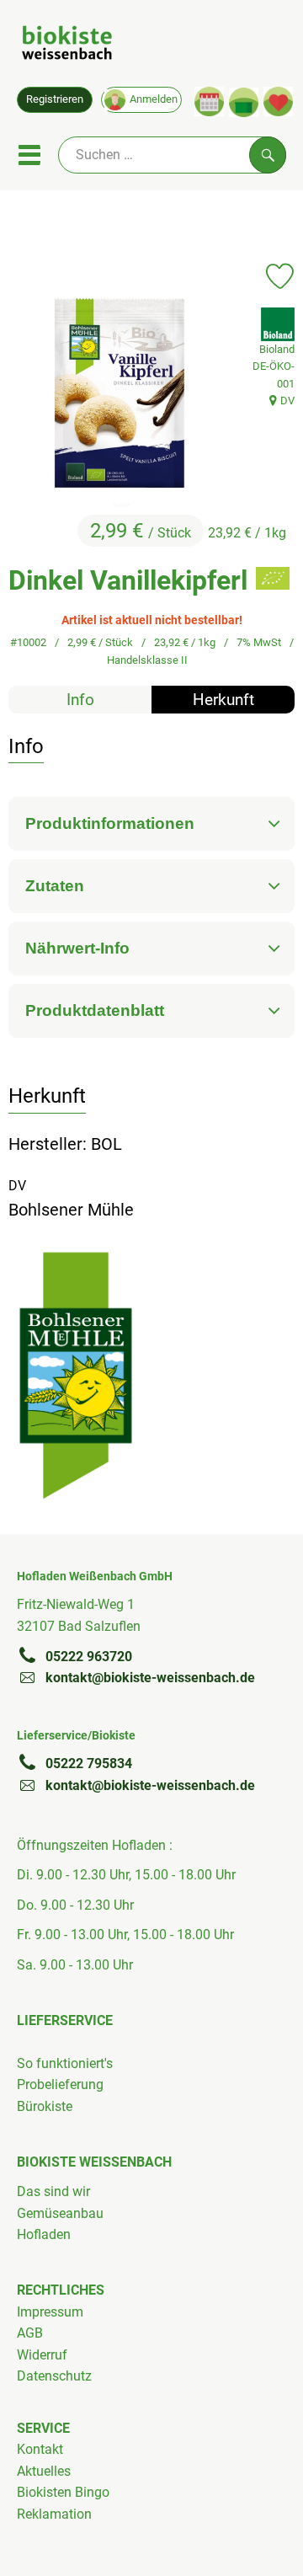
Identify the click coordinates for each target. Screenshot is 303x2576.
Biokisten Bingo (63, 2492)
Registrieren (55, 99)
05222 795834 (89, 1764)
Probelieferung (60, 2084)
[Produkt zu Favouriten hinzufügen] (280, 276)
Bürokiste (45, 2106)
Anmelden (154, 99)
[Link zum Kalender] (209, 102)
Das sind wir (53, 2191)
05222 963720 (89, 1657)
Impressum (50, 2312)
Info (80, 700)
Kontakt (40, 2449)
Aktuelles (44, 2471)
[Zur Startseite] (67, 45)
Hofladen (44, 2234)
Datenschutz (54, 2376)
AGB (30, 2333)
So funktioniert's (65, 2063)
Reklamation (54, 2514)
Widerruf (42, 2355)
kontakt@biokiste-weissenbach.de (150, 1678)
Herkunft (223, 700)
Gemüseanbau (60, 2213)
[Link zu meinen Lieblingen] (278, 102)
